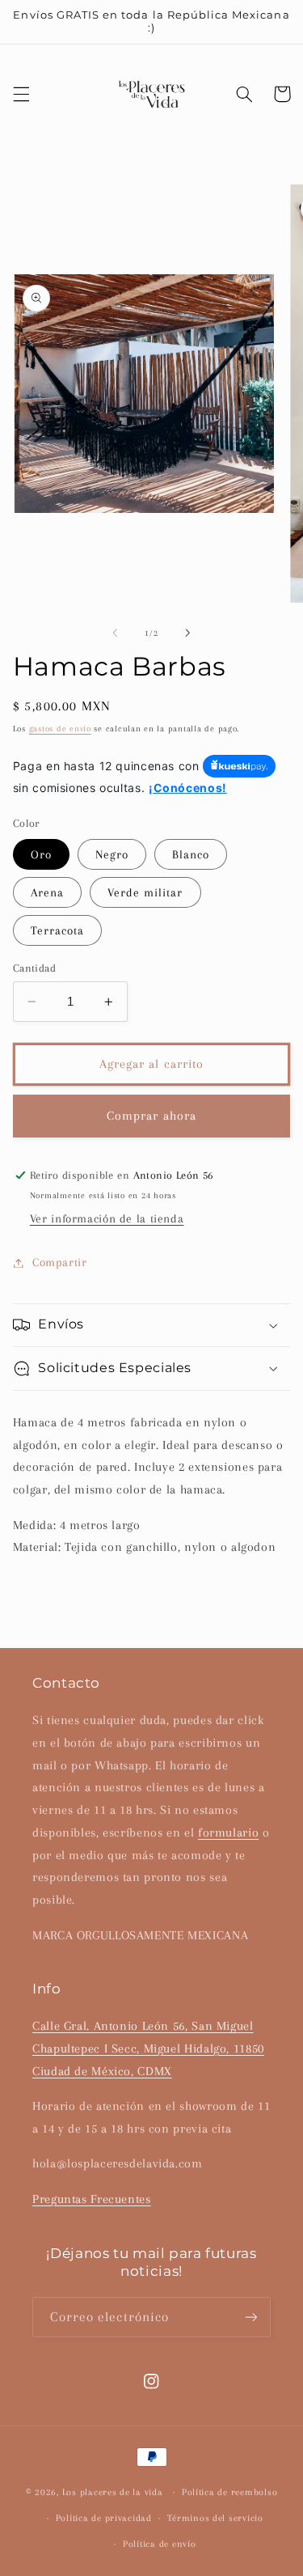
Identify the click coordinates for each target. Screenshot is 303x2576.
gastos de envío (60, 729)
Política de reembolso (229, 2492)
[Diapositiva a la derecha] (188, 633)
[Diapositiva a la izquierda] (115, 633)
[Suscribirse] (251, 2317)
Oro (41, 854)
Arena (47, 892)
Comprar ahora (151, 1116)
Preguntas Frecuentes (92, 2199)
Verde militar (145, 892)
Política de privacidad (104, 2518)
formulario (228, 1832)
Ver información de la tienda (107, 1218)
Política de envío (160, 2544)
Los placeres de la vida (113, 2492)
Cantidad (34, 968)
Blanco (191, 854)
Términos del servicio (215, 2518)
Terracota (57, 930)
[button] (21, 94)
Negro (112, 854)
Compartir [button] (60, 1262)
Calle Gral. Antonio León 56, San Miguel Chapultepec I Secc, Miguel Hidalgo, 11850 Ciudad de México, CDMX (148, 2049)
